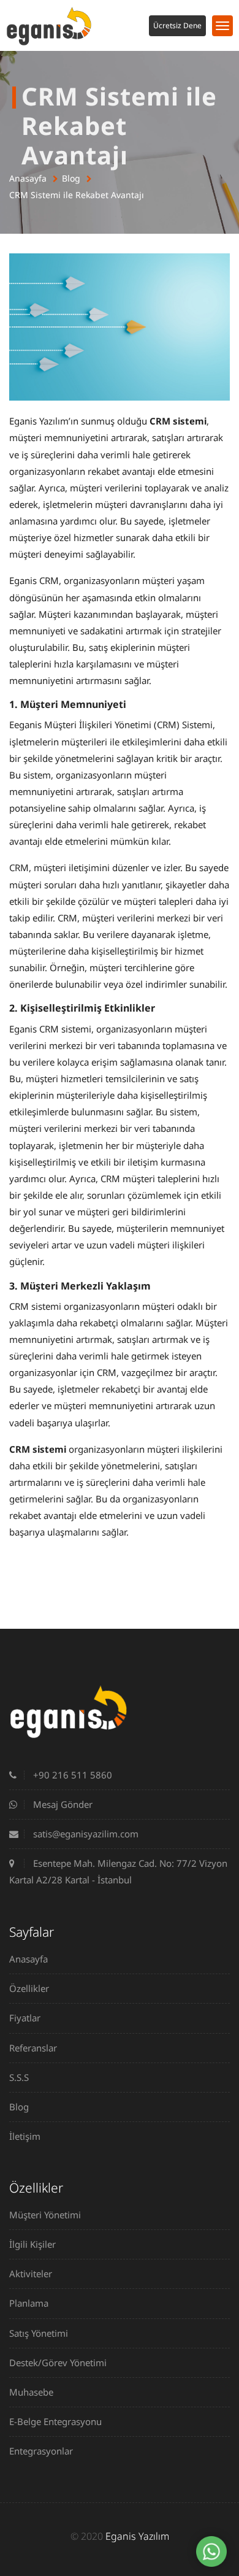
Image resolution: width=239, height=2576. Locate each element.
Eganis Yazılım (137, 2536)
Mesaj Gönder (62, 1804)
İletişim (25, 2136)
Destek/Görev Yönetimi (58, 2363)
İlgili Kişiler (32, 2244)
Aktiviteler (31, 2274)
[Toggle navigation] (222, 26)
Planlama (29, 2303)
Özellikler (29, 1988)
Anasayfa (28, 178)
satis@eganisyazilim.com (85, 1834)
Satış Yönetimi (39, 2333)
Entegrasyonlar (41, 2451)
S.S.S (19, 2077)
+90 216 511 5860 (71, 1775)
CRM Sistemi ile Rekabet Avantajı (77, 195)
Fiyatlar (25, 2018)
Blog (71, 178)
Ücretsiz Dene (177, 25)
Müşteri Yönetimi (45, 2215)
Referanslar (33, 2048)
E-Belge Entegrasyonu (55, 2421)
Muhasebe (31, 2392)
